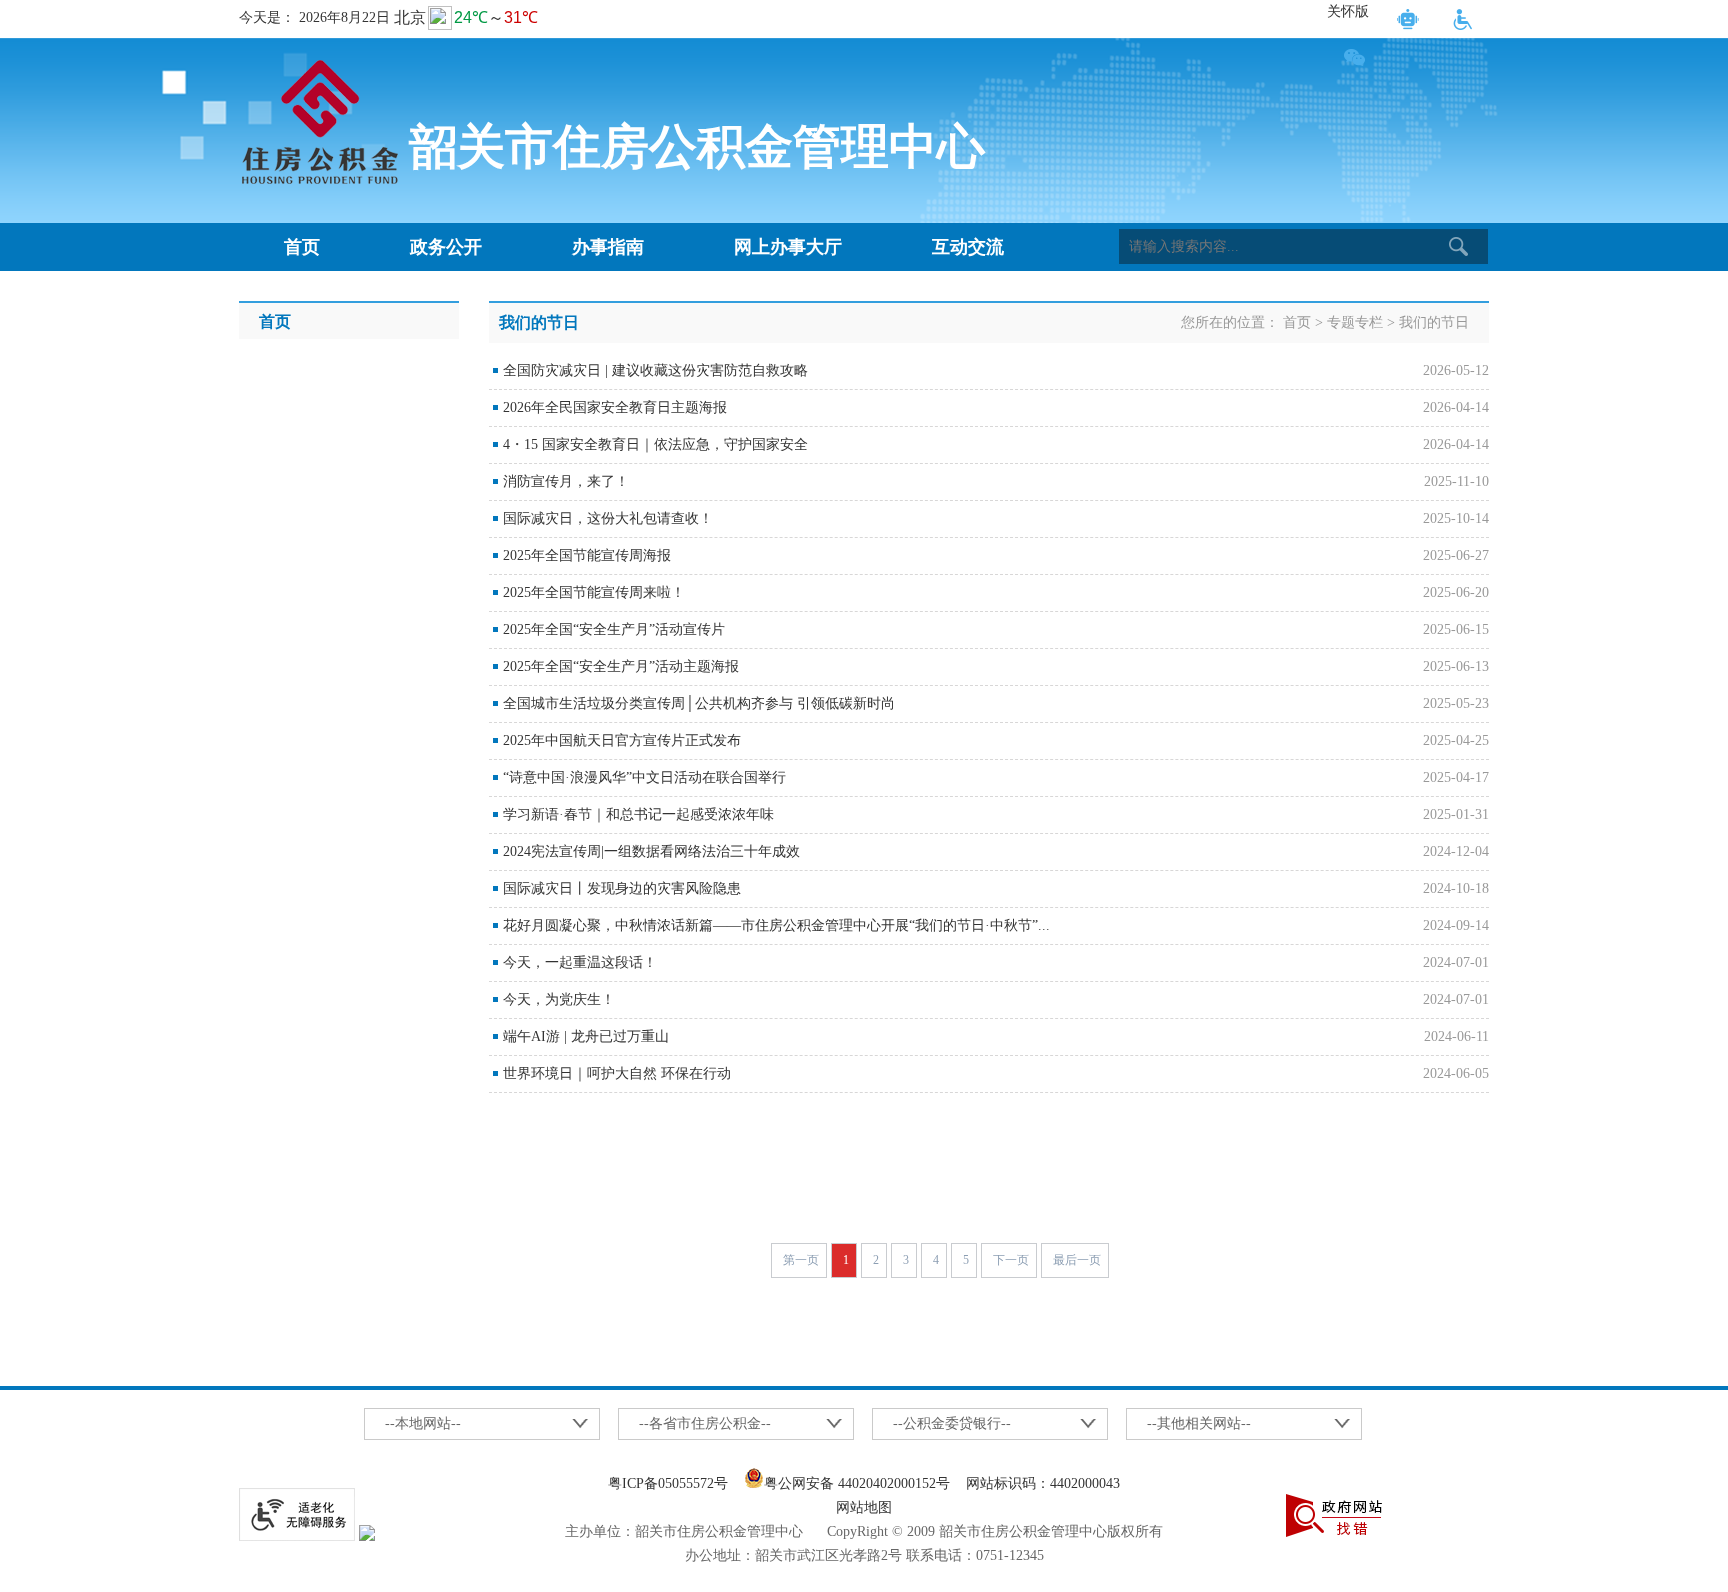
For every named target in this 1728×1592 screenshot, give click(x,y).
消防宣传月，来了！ (566, 481)
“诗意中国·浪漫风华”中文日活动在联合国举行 (644, 777)
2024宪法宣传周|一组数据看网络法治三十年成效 (651, 851)
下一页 (1011, 1260)
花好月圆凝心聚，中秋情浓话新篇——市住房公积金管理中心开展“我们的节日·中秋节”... (776, 925)
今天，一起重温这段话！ (580, 962)
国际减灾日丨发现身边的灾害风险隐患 (622, 888)
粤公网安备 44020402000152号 (857, 1483)
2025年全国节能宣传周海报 (587, 555)
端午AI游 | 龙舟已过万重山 (586, 1036)
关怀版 (1348, 11)
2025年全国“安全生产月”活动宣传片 (614, 629)
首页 (302, 247)
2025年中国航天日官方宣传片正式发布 (622, 740)
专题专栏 (1355, 322)
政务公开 (446, 247)
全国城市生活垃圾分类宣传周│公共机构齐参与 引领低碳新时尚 (699, 703)
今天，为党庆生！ (559, 999)
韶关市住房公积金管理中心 (697, 147)
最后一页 (1077, 1260)
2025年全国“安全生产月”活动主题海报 (621, 666)
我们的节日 (1434, 322)
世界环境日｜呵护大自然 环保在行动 (617, 1073)
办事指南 (608, 247)
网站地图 (864, 1507)
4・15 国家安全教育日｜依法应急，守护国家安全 (655, 444)
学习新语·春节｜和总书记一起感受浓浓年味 (638, 814)
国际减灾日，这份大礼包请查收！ (608, 518)
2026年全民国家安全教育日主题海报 (615, 407)
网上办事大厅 (788, 247)
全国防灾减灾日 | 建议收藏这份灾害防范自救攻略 (655, 370)
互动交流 (968, 247)
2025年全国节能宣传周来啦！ (594, 592)
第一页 (801, 1260)
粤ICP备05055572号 (668, 1483)
